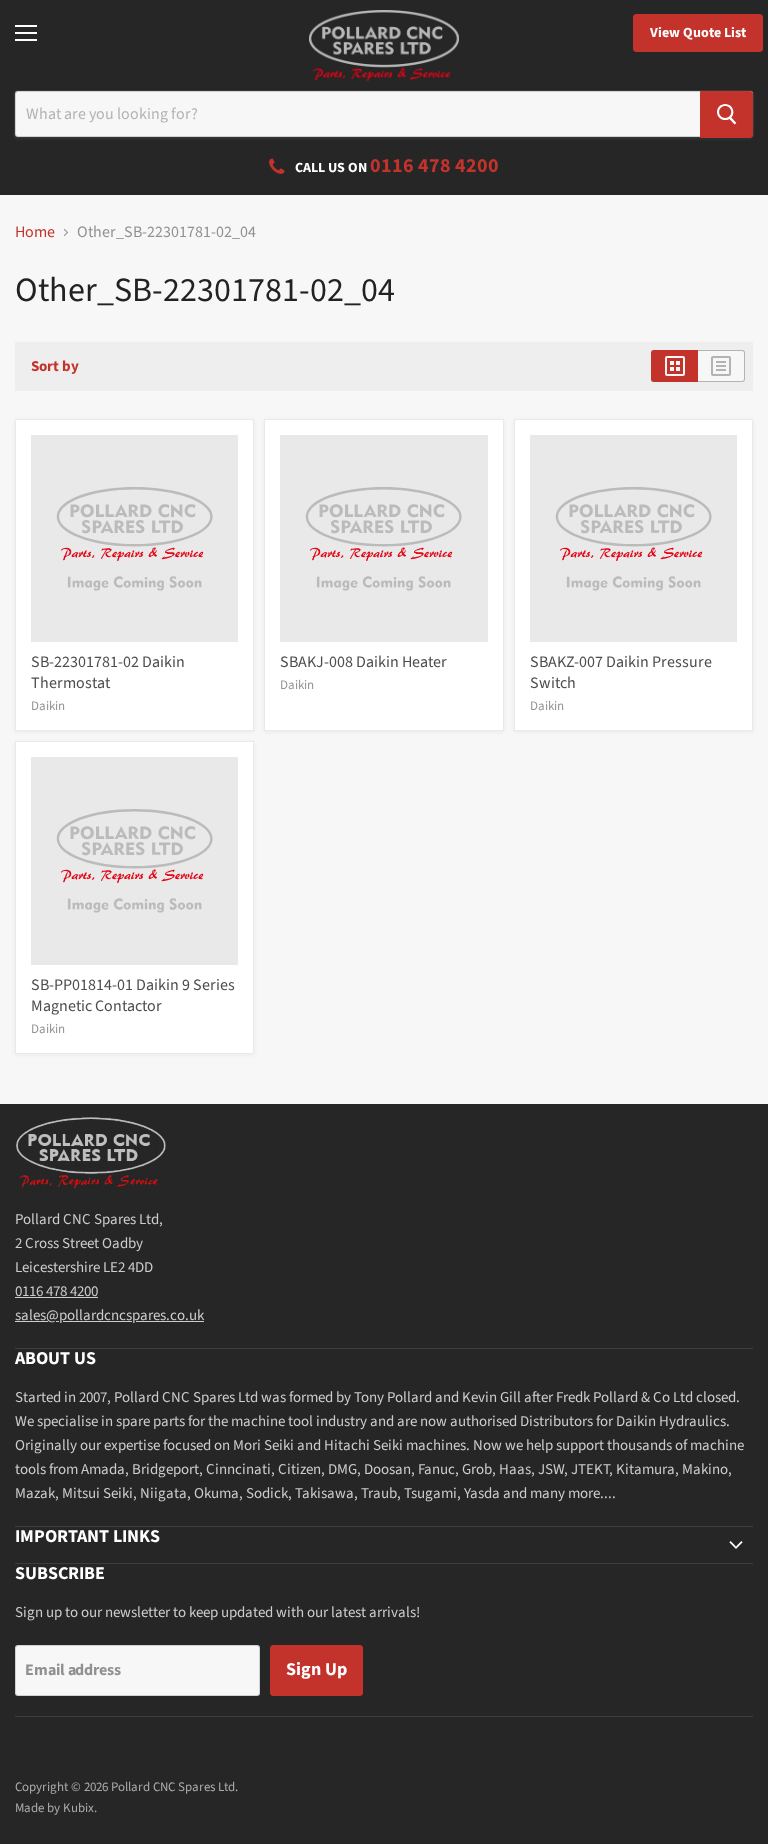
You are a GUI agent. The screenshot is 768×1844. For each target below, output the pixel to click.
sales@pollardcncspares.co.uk (109, 1315)
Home (35, 232)
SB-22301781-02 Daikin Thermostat (108, 672)
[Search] (726, 114)
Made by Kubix (54, 1808)
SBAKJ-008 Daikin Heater (363, 662)
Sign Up (316, 1669)
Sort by (55, 366)
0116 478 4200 (56, 1291)
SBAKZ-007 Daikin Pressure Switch (621, 672)
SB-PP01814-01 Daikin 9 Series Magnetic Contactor (133, 995)
